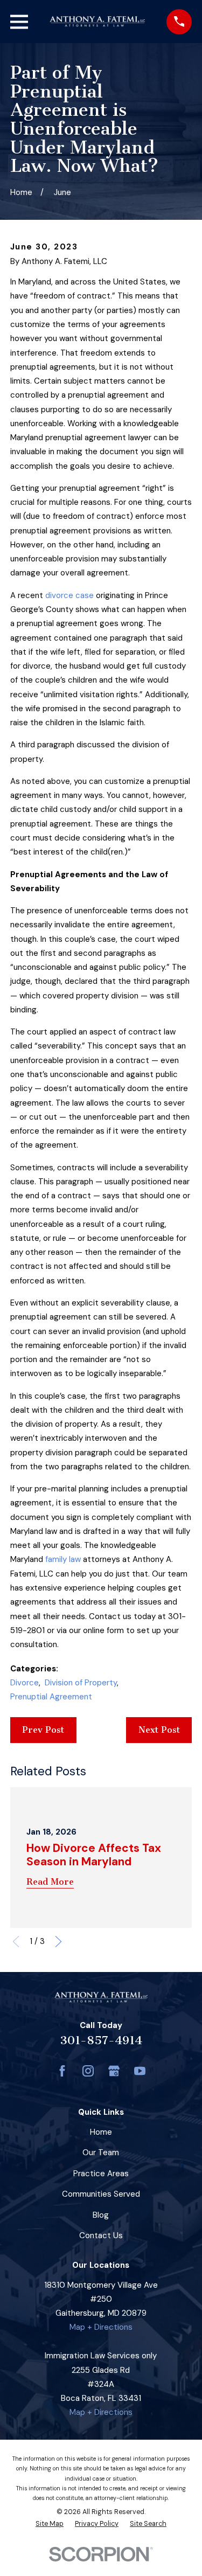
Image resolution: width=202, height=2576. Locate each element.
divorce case (69, 595)
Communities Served (101, 2194)
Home (101, 2132)
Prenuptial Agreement (51, 1697)
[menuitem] (50, 2524)
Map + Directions (101, 2327)
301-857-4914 (101, 2040)
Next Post (159, 1730)
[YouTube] (140, 2071)
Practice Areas (101, 2174)
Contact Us (101, 2235)
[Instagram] (88, 2071)
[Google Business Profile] (114, 2071)
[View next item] (58, 1942)
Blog (101, 2215)
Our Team (101, 2153)
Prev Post (43, 1730)
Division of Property (81, 1683)
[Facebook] (62, 2071)
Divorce (25, 1683)
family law (63, 1559)
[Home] (97, 22)
